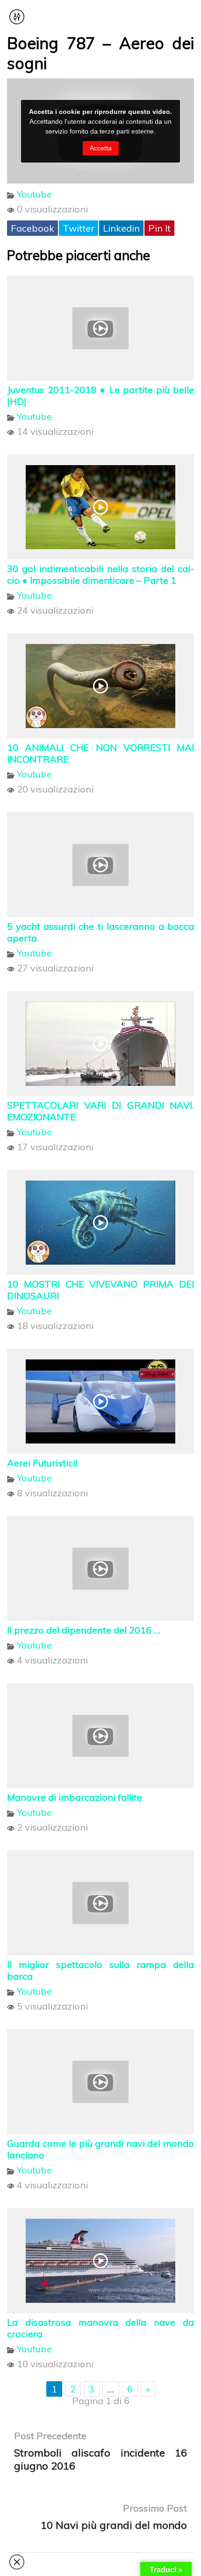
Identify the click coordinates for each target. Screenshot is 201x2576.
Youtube (34, 194)
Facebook (32, 228)
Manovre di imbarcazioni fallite (75, 1797)
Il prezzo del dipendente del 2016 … (84, 1630)
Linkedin (121, 228)
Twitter (79, 228)
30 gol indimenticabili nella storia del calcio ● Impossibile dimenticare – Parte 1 (100, 574)
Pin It (159, 228)
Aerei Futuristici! (42, 1463)
